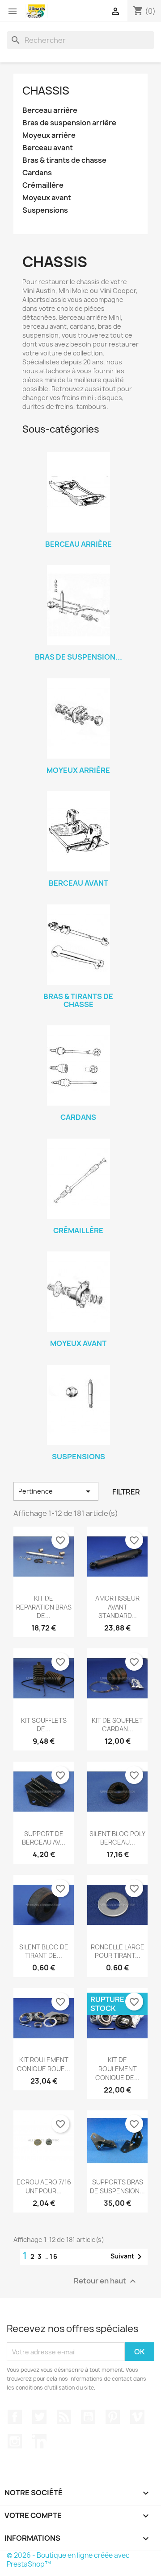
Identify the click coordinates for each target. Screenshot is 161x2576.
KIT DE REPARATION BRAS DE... (44, 1607)
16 (54, 2256)
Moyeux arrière (49, 135)
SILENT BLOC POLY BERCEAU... (117, 1838)
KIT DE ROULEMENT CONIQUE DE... (117, 2069)
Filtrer (126, 1492)
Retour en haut (106, 2281)
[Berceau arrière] (78, 492)
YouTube (88, 2417)
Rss (64, 2417)
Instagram (15, 2441)
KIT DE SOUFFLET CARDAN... (117, 1725)
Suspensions (45, 210)
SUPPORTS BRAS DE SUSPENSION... (117, 2186)
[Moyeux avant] (78, 1292)
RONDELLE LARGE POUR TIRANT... (118, 1951)
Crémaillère (43, 185)
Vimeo (137, 2417)
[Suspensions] (78, 1405)
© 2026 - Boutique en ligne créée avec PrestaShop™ (68, 2560)
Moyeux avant (47, 198)
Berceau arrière (50, 110)
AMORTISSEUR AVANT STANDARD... (117, 1607)
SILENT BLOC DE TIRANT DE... (44, 1951)
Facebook (15, 2417)
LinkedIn (39, 2441)
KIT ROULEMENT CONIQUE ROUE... (44, 2064)
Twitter (39, 2417)
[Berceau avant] (78, 831)
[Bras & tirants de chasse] (78, 945)
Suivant (128, 2257)
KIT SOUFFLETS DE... (44, 1725)
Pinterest (113, 2417)
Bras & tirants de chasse (64, 160)
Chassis (46, 91)
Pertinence (56, 1491)
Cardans (37, 173)
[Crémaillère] (78, 1179)
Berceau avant (48, 148)
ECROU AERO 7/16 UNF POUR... (44, 2186)
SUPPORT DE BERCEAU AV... (44, 1838)
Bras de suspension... (78, 657)
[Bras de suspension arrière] (78, 605)
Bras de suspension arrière (69, 123)
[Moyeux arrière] (78, 718)
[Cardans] (78, 1065)
